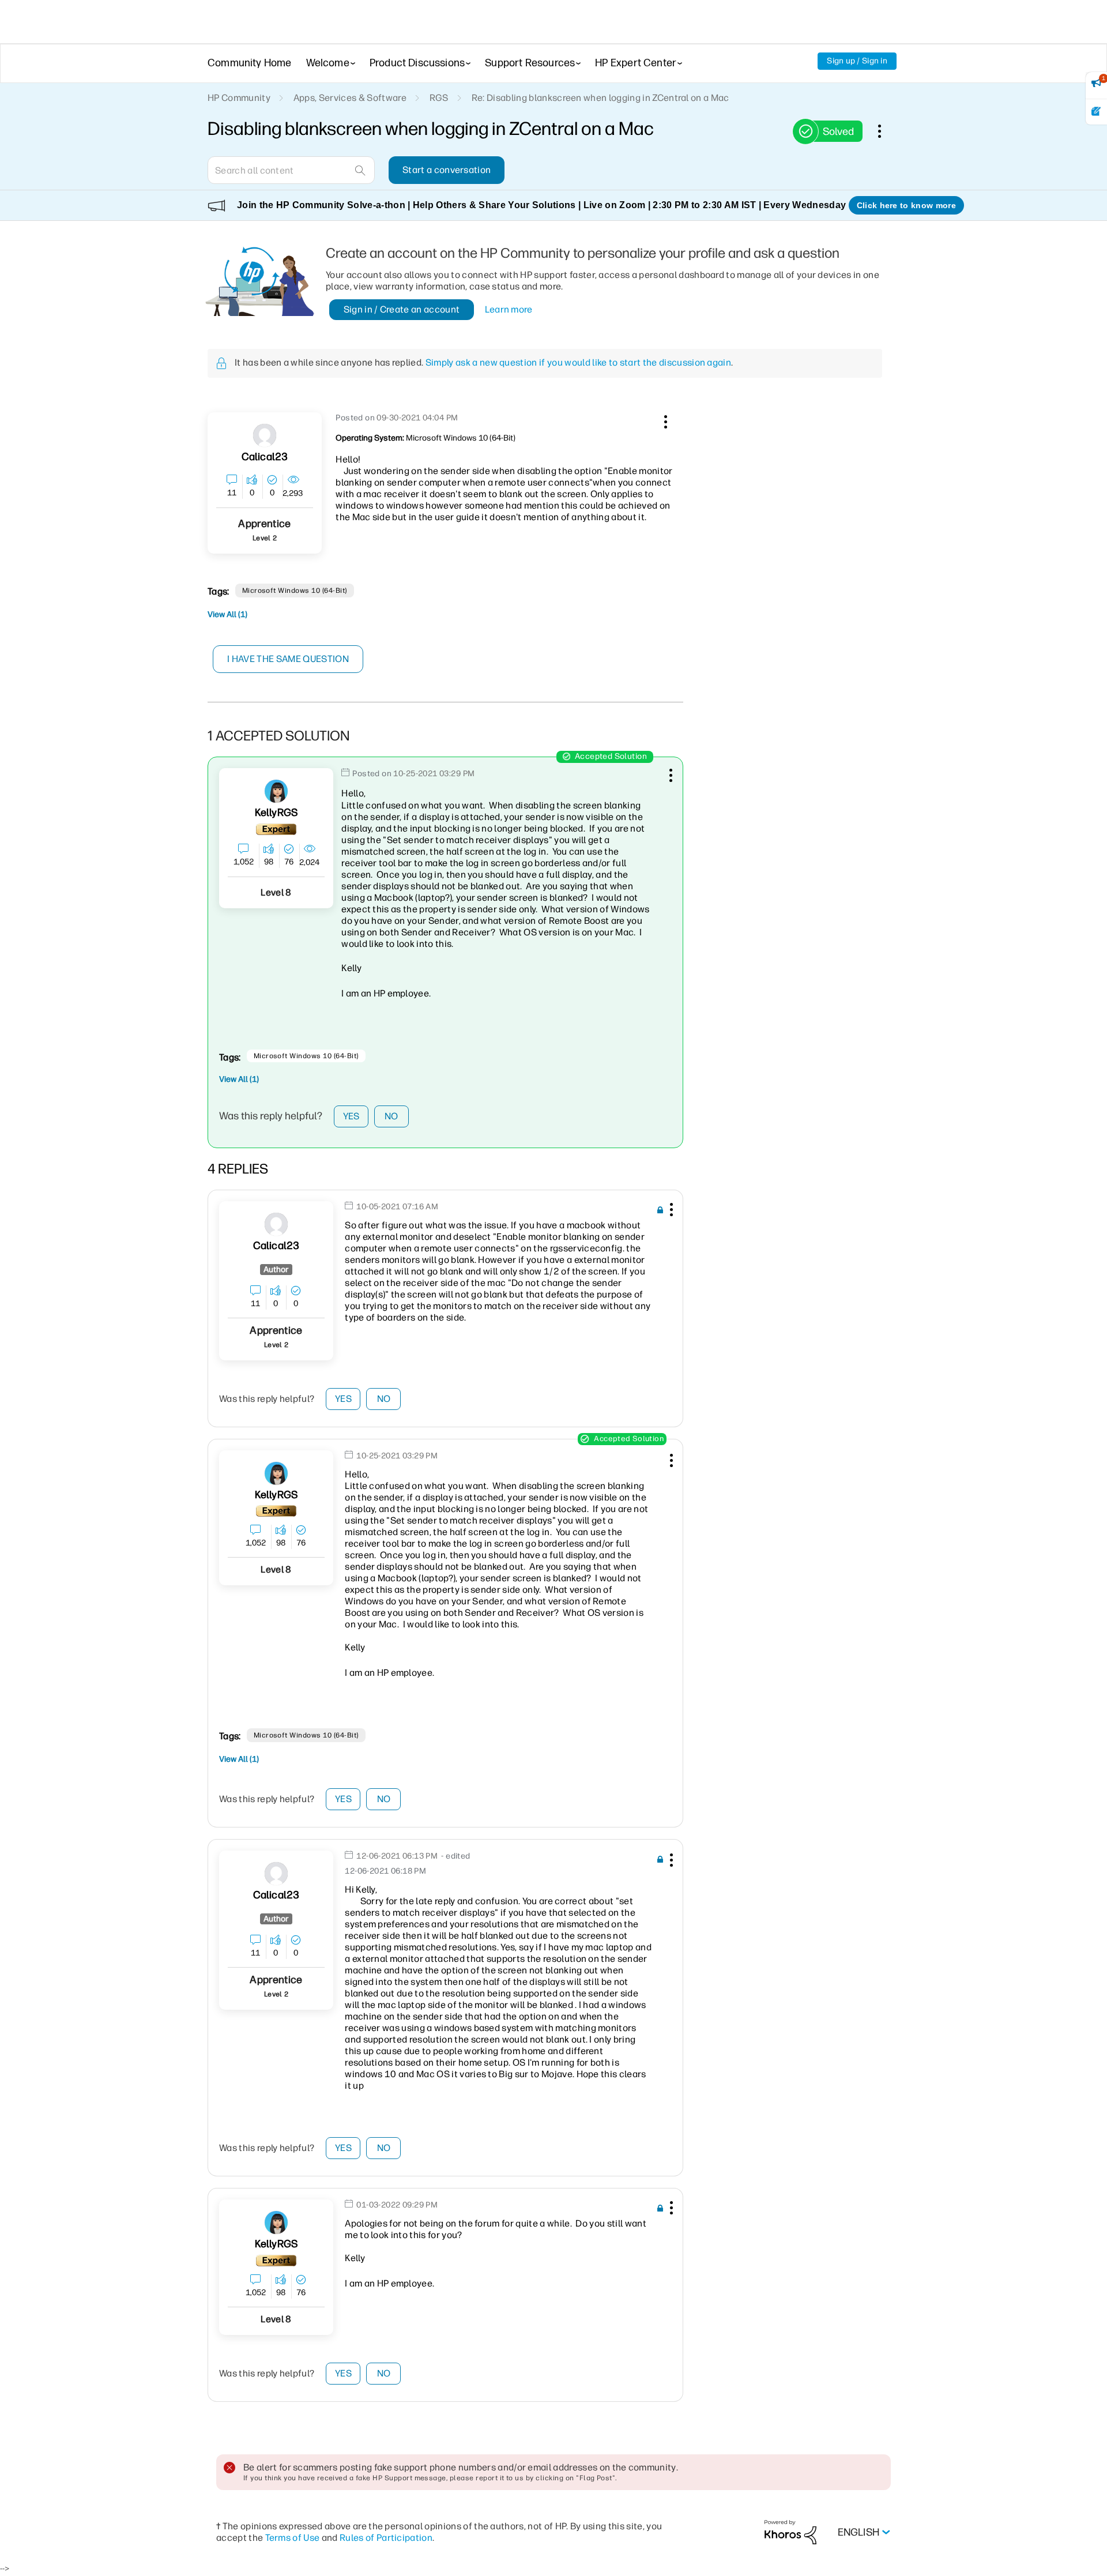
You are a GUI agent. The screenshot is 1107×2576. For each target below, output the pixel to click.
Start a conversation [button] (447, 170)
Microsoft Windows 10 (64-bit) (295, 591)
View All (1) (227, 614)
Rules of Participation (386, 2538)
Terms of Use (293, 2538)
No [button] (391, 1116)
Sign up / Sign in (857, 61)
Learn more (509, 309)
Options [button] (886, 131)
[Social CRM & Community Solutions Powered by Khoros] (790, 2532)
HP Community (239, 98)
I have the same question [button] (288, 659)
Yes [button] (351, 1116)
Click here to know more (906, 205)
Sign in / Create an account (402, 309)
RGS (439, 98)
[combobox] (291, 170)
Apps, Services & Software (350, 98)
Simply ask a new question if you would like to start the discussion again (578, 362)
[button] (664, 420)
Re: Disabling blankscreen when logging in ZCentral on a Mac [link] (600, 98)
